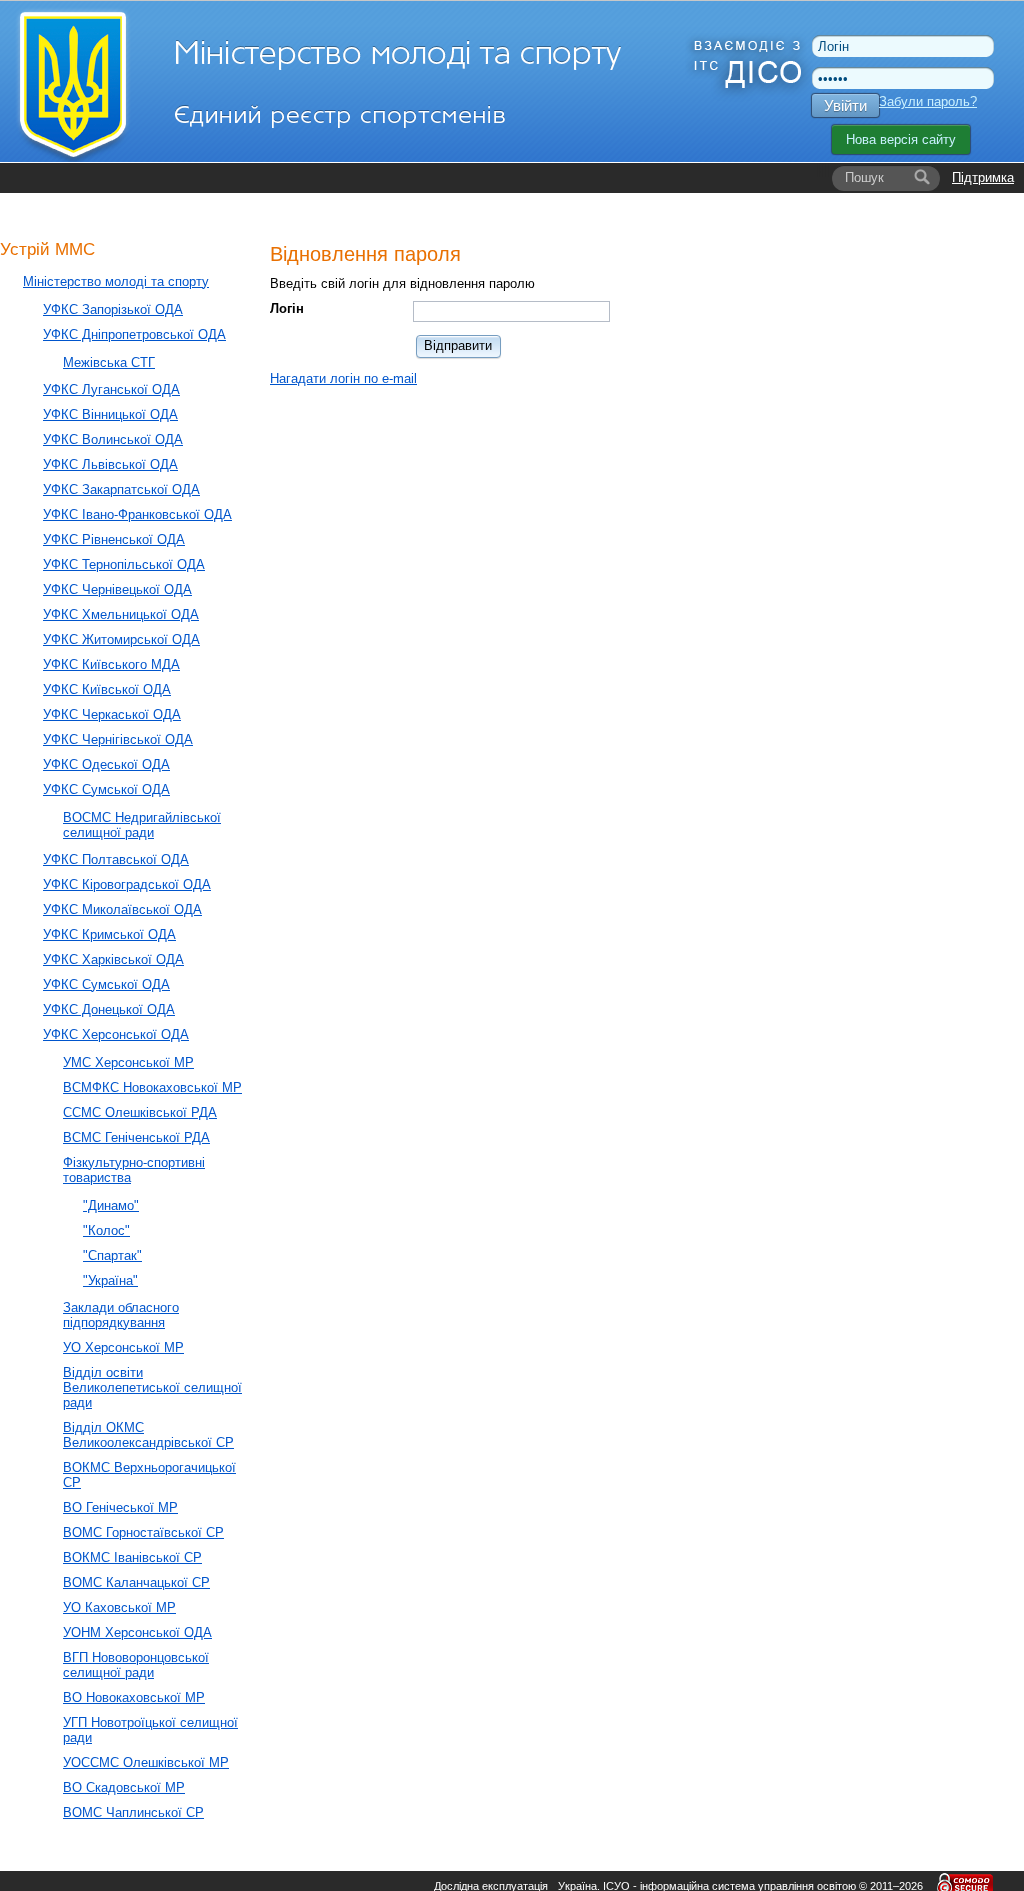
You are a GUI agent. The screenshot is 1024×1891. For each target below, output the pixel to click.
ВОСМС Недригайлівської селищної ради (142, 825)
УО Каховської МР (119, 1607)
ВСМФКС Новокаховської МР (152, 1087)
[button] (459, 345)
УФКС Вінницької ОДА (110, 414)
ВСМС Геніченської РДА (136, 1137)
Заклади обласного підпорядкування (121, 1315)
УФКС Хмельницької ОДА (121, 614)
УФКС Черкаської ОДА (112, 714)
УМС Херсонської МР (128, 1062)
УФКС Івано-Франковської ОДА (137, 514)
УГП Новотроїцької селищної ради (150, 1730)
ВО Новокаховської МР (134, 1697)
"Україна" (110, 1280)
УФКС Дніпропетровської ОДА (134, 334)
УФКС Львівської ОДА (110, 464)
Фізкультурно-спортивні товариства (134, 1170)
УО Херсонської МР (123, 1347)
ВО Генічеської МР (120, 1507)
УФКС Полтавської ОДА (116, 859)
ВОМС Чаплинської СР (133, 1812)
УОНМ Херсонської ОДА (137, 1632)
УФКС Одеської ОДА (106, 764)
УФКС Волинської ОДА (113, 439)
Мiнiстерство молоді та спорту (116, 281)
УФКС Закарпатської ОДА (121, 489)
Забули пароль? (928, 101)
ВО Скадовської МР (124, 1787)
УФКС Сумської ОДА (106, 789)
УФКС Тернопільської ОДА (124, 564)
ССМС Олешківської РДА (140, 1112)
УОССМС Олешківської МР (146, 1762)
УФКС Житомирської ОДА (121, 639)
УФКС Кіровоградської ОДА (127, 884)
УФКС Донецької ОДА (109, 1009)
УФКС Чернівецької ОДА (117, 589)
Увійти (845, 105)
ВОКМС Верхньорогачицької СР (149, 1475)
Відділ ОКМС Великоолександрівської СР (148, 1435)
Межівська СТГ (109, 362)
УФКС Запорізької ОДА (113, 309)
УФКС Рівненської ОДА (114, 539)
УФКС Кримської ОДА (109, 934)
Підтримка (983, 177)
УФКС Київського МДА (111, 664)
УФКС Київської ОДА (107, 689)
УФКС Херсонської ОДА (116, 1034)
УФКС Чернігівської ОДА (118, 739)
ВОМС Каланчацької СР (136, 1582)
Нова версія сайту (901, 139)
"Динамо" (111, 1205)
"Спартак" (112, 1255)
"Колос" (106, 1230)
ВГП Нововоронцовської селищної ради (136, 1665)
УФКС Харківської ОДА (113, 959)
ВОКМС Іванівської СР (132, 1557)
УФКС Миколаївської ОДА (122, 909)
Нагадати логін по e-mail (343, 378)
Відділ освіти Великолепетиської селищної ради (152, 1387)
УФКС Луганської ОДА (111, 389)
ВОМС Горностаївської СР (143, 1532)
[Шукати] (922, 178)
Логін (287, 308)
